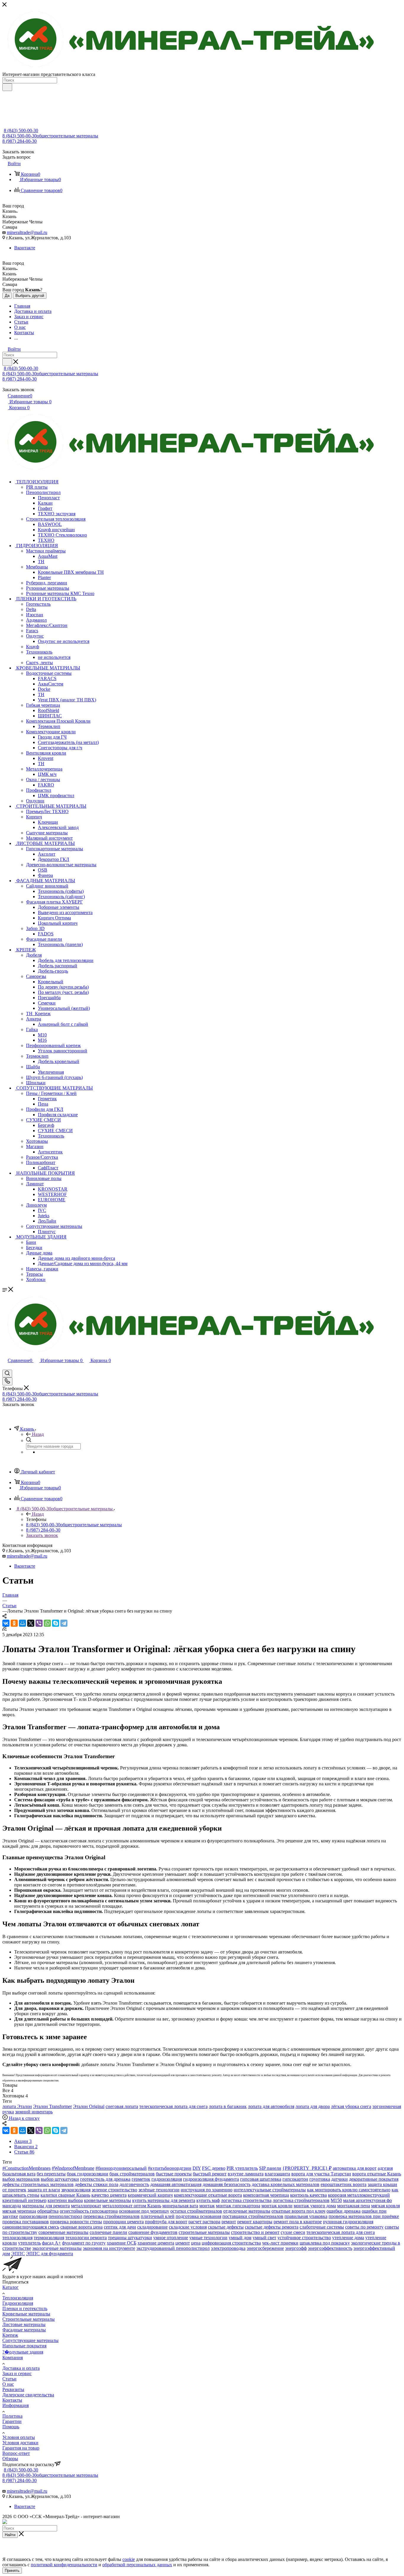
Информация (16, 2405)
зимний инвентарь (34, 2112)
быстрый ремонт (210, 2174)
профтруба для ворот (166, 2222)
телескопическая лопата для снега (173, 2106)
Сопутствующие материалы (30, 2340)
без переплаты (51, 2174)
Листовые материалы (24, 2324)
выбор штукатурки (60, 2179)
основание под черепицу (144, 2211)
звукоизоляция (76, 2190)
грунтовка (320, 2179)
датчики (340, 2179)
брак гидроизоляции (88, 2174)
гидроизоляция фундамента (211, 2179)
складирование (152, 2227)
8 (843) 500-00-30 (21, 130)
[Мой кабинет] (5, 1367)
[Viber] (39, 1623)
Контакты (12, 2400)
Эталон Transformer (52, 2106)
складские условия (188, 2227)
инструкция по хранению (207, 2190)
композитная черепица (266, 2195)
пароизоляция (33, 2216)
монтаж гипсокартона (238, 2206)
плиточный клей (158, 2216)
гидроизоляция (167, 2179)
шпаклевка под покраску (325, 2243)
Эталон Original (89, 2106)
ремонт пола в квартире (298, 2222)
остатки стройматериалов (196, 2211)
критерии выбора (65, 2200)
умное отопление (171, 2238)
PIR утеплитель (242, 2168)
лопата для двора (313, 2106)
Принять (12, 2571)
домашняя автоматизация (176, 2184)
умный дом (240, 2238)
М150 (336, 2200)
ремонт (229, 2222)
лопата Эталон (17, 2106)
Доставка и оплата (21, 2368)
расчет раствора (204, 2222)
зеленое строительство (114, 2190)
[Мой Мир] (22, 1623)
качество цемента (109, 2195)
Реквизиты (13, 2389)
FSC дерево (214, 2168)
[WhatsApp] (47, 1623)
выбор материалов (21, 2179)
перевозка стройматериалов (111, 2216)
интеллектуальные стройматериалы (270, 2190)
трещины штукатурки (130, 2238)
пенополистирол (65, 2216)
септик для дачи (120, 2227)
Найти (10, 2535)
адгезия (385, 2168)
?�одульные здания (23, 2352)
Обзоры (10, 2459)
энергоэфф (296, 2248)
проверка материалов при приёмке (364, 2216)
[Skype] (56, 1623)
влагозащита (277, 2174)
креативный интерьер (24, 2200)
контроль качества (308, 2195)
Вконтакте (25, 248)
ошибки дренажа (344, 2211)
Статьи (9, 2379)
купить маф (208, 2200)
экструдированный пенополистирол (173, 2248)
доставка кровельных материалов (286, 2184)
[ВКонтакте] (6, 1623)
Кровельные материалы (26, 2314)
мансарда (12, 2206)
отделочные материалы (247, 2211)
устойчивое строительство (304, 2238)
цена (196, 2243)
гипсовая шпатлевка (261, 2179)
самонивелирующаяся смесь (31, 2227)
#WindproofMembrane (73, 2168)
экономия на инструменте (109, 2248)
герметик (141, 2179)
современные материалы (63, 2232)
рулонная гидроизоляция (348, 2222)
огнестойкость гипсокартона (89, 2211)
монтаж (207, 2206)
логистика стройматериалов (301, 2200)
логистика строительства (246, 2200)
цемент (183, 2243)
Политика (12, 2416)
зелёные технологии (159, 2190)
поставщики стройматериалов (253, 2216)
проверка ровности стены (76, 2222)
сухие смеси (293, 2232)
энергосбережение (265, 2248)
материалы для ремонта (46, 2206)
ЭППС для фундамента (50, 2254)
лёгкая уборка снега (351, 2106)
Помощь (11, 2427)
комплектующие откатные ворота (208, 2195)
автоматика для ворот (355, 2168)
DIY (197, 2168)
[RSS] (4, 1629)
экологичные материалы (57, 2248)
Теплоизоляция (18, 2298)
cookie (129, 2559)
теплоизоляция (17, 2238)
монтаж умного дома (315, 2206)
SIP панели (270, 2168)
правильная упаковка (306, 2216)
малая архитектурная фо (367, 2200)
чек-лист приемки (280, 2243)
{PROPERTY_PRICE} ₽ (307, 2168)
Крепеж (10, 2335)
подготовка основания (198, 2216)
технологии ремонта (86, 2238)
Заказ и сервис (17, 2373)
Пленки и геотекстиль (25, 2308)
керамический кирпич (150, 2195)
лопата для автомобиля (271, 2106)
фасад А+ (51, 2243)
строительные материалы (204, 2232)
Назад (38, 1434)
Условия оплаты (19, 2437)
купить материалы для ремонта (164, 2200)
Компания (13, 2358)
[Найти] (7, 87)
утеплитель (29, 2243)
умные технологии (208, 2238)
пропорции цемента (123, 2222)
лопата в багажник (228, 2106)
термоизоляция (49, 2238)
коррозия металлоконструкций (359, 2195)
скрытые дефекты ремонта (272, 2227)
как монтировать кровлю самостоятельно (349, 2190)
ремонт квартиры (255, 2222)
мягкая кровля (386, 2206)
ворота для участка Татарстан (321, 2174)
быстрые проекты (174, 2174)
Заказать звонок (42, 1535)
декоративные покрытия (374, 2179)
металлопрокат (86, 2206)
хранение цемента (156, 2243)
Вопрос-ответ (16, 2453)
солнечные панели (108, 2232)
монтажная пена (354, 2206)
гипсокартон (295, 2179)
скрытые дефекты (226, 2227)
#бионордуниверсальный (121, 2168)
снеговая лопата (122, 2106)
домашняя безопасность (227, 2184)
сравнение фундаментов (153, 2232)
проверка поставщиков (26, 2222)
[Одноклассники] (14, 1623)
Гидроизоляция (18, 2303)
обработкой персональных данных (137, 2565)
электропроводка (228, 2248)
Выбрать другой (30, 296)
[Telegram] (64, 1623)
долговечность (134, 2184)
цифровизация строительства (231, 2243)
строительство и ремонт (255, 2232)
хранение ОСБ (122, 2243)
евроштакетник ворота (344, 2184)
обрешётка (48, 2211)
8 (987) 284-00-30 (20, 141)
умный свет (264, 2238)
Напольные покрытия (24, 2346)
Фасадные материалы (24, 2330)
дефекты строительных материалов (38, 2184)
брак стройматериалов (132, 2174)
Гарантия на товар (21, 2448)
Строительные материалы (29, 2319)
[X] (31, 1623)
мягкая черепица (19, 2211)
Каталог (10, 2287)
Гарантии (12, 2421)
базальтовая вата (19, 2174)
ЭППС (18, 2254)
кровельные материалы (108, 2200)
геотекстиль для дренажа (105, 2179)
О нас (8, 2384)
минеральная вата (180, 2206)
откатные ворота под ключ (298, 2211)
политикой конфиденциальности (64, 2565)
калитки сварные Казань (65, 2195)
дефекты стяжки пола (97, 2184)
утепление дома (348, 2238)
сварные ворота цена (81, 2227)
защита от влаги (44, 2190)
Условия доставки (20, 2443)
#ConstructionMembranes (26, 2168)
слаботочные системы (322, 2227)
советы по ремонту (364, 2227)
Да (7, 296)
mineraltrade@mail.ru (27, 232)
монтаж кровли (277, 2206)
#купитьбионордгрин (170, 2168)
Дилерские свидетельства (28, 2395)
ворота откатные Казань (377, 2174)
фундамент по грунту (84, 2243)
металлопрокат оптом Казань (132, 2206)
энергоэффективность (330, 2248)
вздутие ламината (246, 2174)
